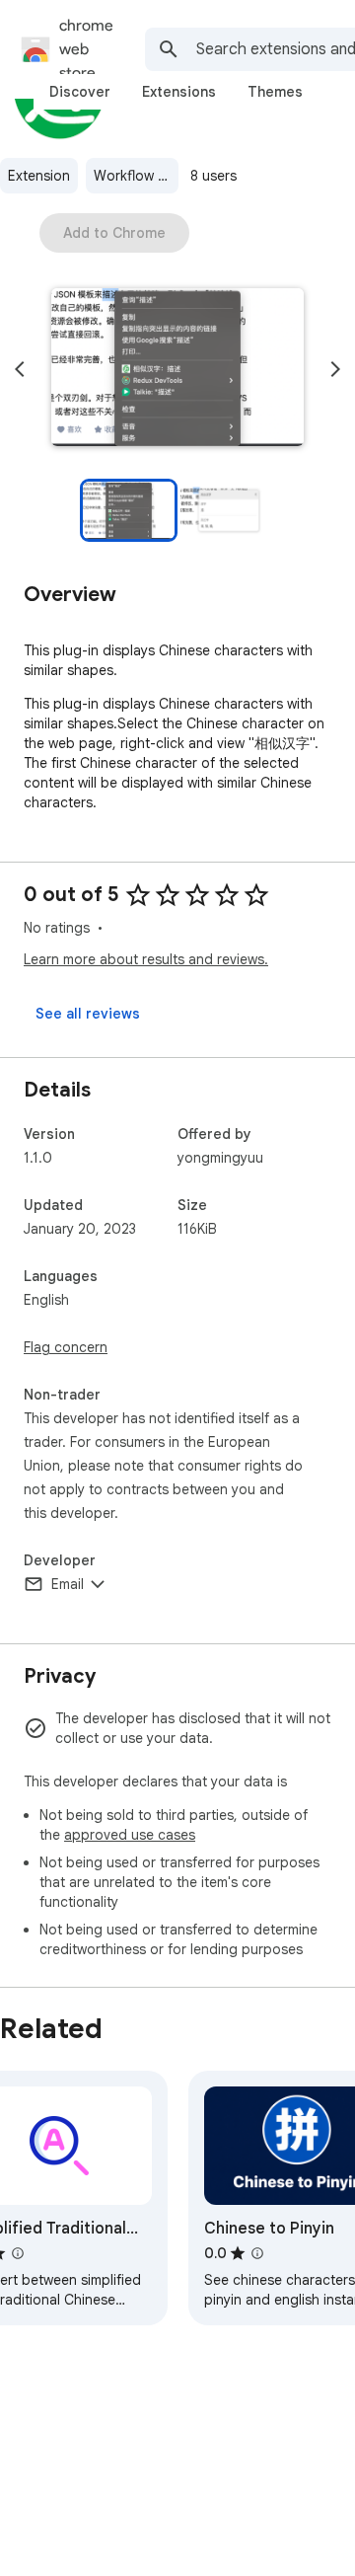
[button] (177, 369)
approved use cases (130, 1835)
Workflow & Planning (136, 176)
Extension (39, 176)
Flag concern (66, 1347)
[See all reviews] (88, 1014)
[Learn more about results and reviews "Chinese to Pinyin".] (257, 2253)
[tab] (80, 92)
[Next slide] (335, 369)
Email (68, 1584)
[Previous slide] (20, 369)
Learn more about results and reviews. (146, 959)
